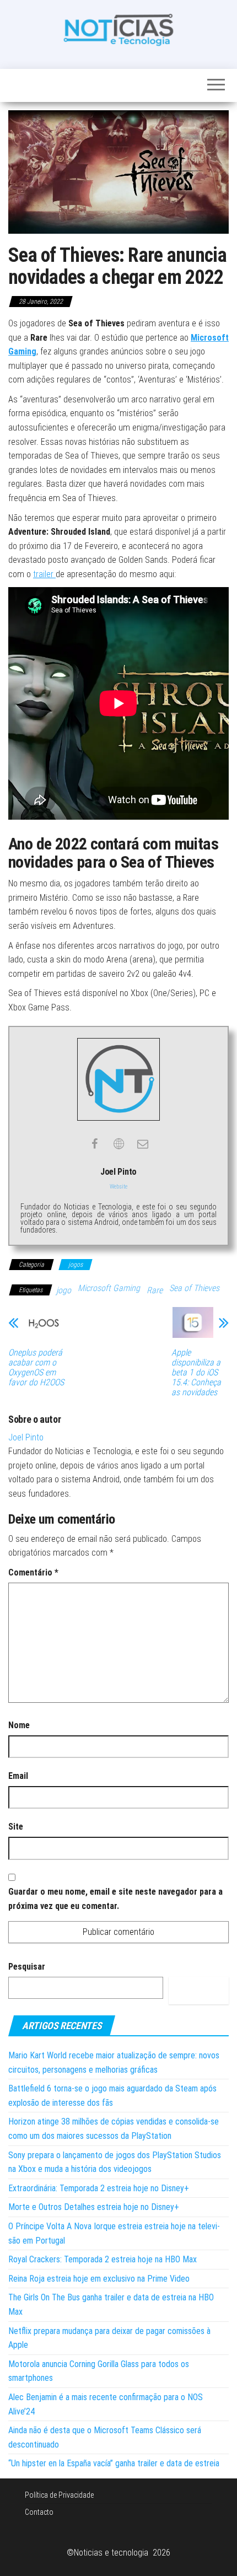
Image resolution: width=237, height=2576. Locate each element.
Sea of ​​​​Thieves (194, 1288)
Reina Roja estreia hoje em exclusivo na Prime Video (99, 2279)
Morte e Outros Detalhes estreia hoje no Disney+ (94, 2207)
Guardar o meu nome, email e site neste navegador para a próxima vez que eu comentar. (115, 1899)
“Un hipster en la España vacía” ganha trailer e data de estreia (114, 2463)
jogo (64, 1290)
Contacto (39, 2512)
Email (18, 1776)
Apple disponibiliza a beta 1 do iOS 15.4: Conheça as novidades (196, 1373)
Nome (19, 1725)
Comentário (33, 1572)
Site (16, 1827)
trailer (44, 574)
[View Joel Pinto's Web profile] (118, 1144)
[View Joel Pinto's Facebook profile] (94, 1144)
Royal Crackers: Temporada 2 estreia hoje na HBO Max (103, 2259)
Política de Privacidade (59, 2495)
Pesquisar (27, 1967)
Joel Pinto (26, 1437)
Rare (155, 1290)
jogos (76, 1265)
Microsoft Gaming (109, 1288)
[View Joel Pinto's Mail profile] (143, 1144)
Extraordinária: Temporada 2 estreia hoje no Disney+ (99, 2188)
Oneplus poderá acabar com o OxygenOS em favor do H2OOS (36, 1368)
